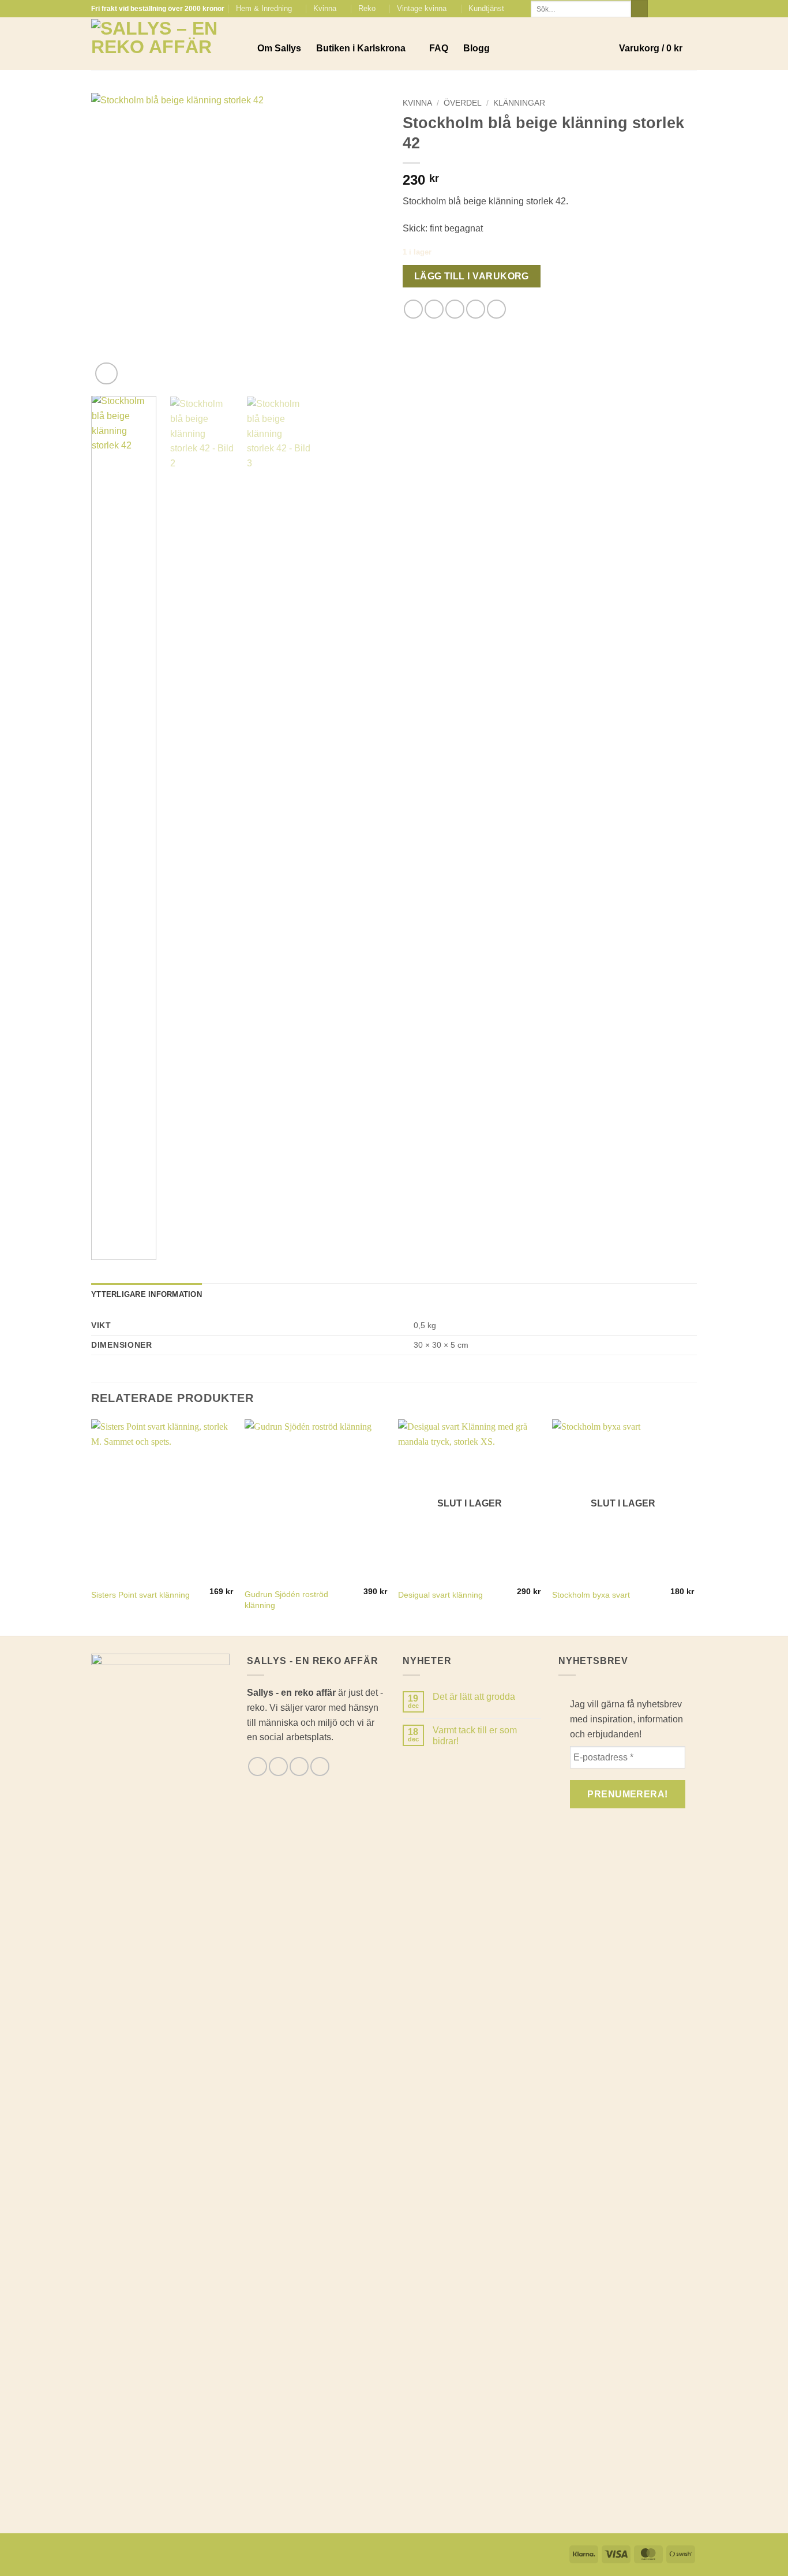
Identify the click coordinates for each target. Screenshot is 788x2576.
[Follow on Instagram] (669, 9)
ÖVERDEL (463, 103)
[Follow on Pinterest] (691, 9)
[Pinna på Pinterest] (476, 309)
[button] (658, 48)
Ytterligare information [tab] (147, 1294)
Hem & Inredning (264, 8)
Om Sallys (279, 48)
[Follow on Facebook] (658, 9)
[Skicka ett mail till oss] (680, 9)
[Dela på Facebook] (413, 309)
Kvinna (325, 8)
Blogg (476, 48)
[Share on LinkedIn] (496, 309)
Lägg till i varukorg (472, 276)
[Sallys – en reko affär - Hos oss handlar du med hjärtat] (166, 44)
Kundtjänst (486, 8)
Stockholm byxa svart (591, 1595)
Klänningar (519, 103)
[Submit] (639, 9)
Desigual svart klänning (440, 1595)
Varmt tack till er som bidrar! (475, 1736)
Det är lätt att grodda (474, 1697)
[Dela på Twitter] (434, 309)
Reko (367, 8)
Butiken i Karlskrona (361, 48)
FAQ (439, 48)
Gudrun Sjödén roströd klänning (286, 1600)
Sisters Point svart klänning (140, 1595)
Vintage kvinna (422, 8)
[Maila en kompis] (455, 309)
